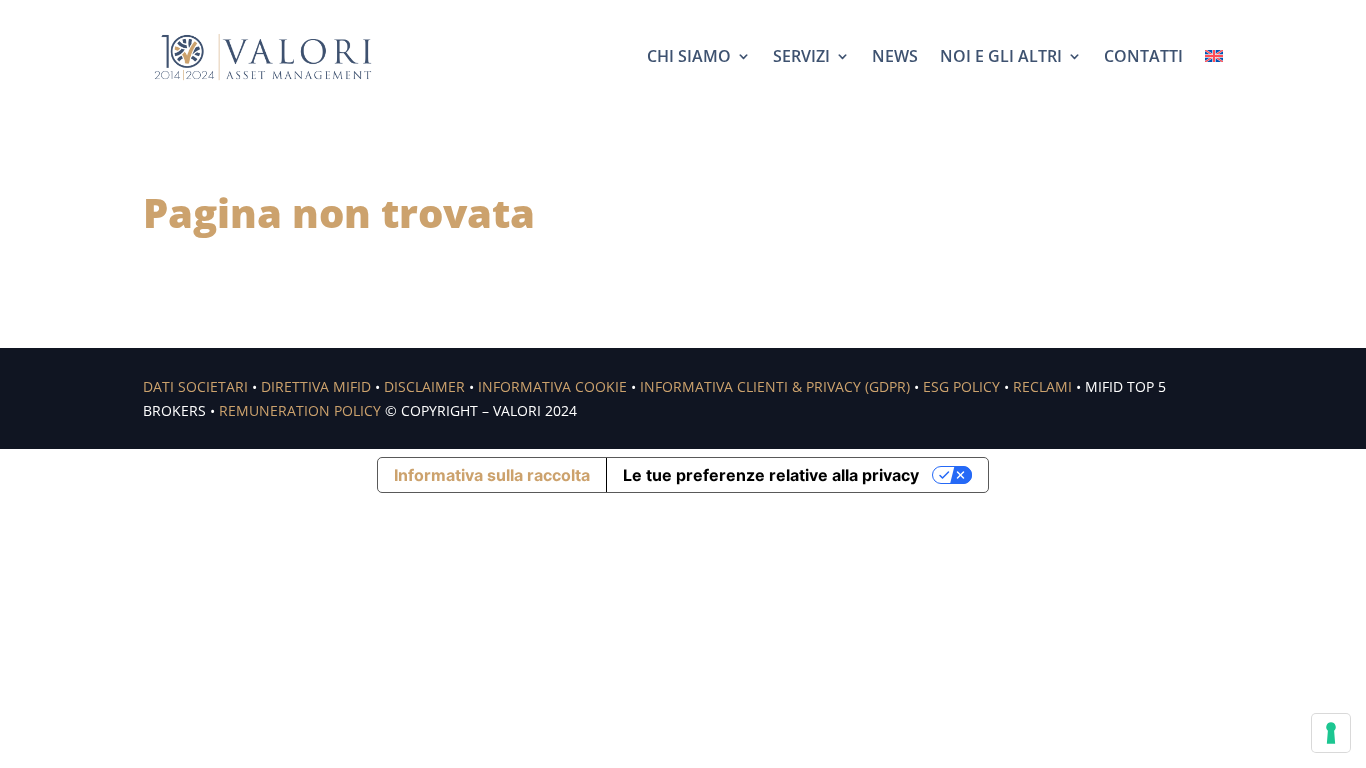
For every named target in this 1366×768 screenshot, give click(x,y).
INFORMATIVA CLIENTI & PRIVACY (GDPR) (775, 386)
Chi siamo (689, 56)
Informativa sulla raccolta (492, 475)
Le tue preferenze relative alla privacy (771, 475)
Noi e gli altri (1001, 56)
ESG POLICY (961, 386)
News (895, 56)
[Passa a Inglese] (1214, 56)
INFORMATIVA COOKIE (552, 386)
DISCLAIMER (424, 386)
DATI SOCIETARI (195, 386)
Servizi (801, 56)
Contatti (1143, 56)
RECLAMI (1042, 386)
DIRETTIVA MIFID (316, 386)
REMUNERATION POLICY (300, 410)
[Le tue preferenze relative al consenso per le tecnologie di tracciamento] (1331, 733)
